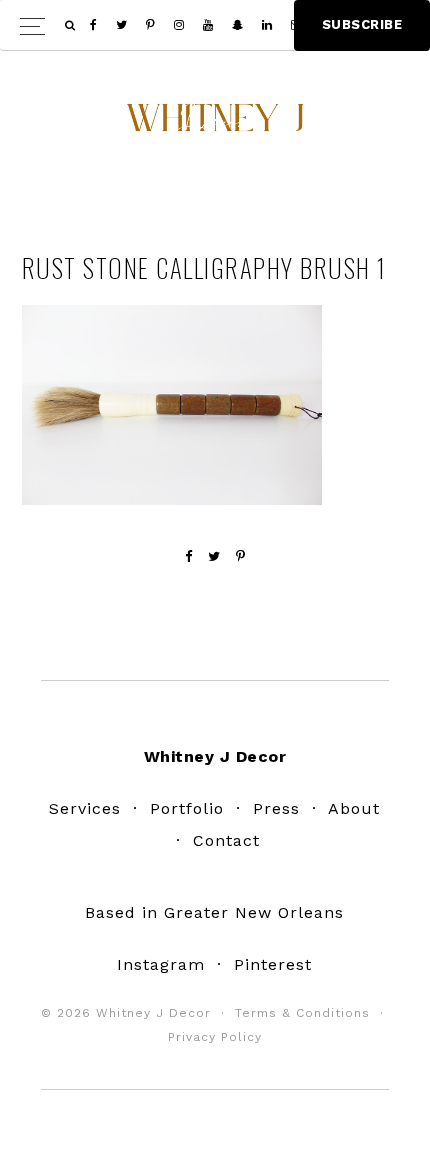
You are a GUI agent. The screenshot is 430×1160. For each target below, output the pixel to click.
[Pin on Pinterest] (241, 556)
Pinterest (273, 964)
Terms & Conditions (302, 1013)
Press (276, 808)
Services (85, 808)
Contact (226, 840)
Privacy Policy (215, 1037)
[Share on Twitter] (214, 556)
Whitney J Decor (215, 125)
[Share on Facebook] (189, 556)
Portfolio (187, 808)
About (354, 808)
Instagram (161, 964)
